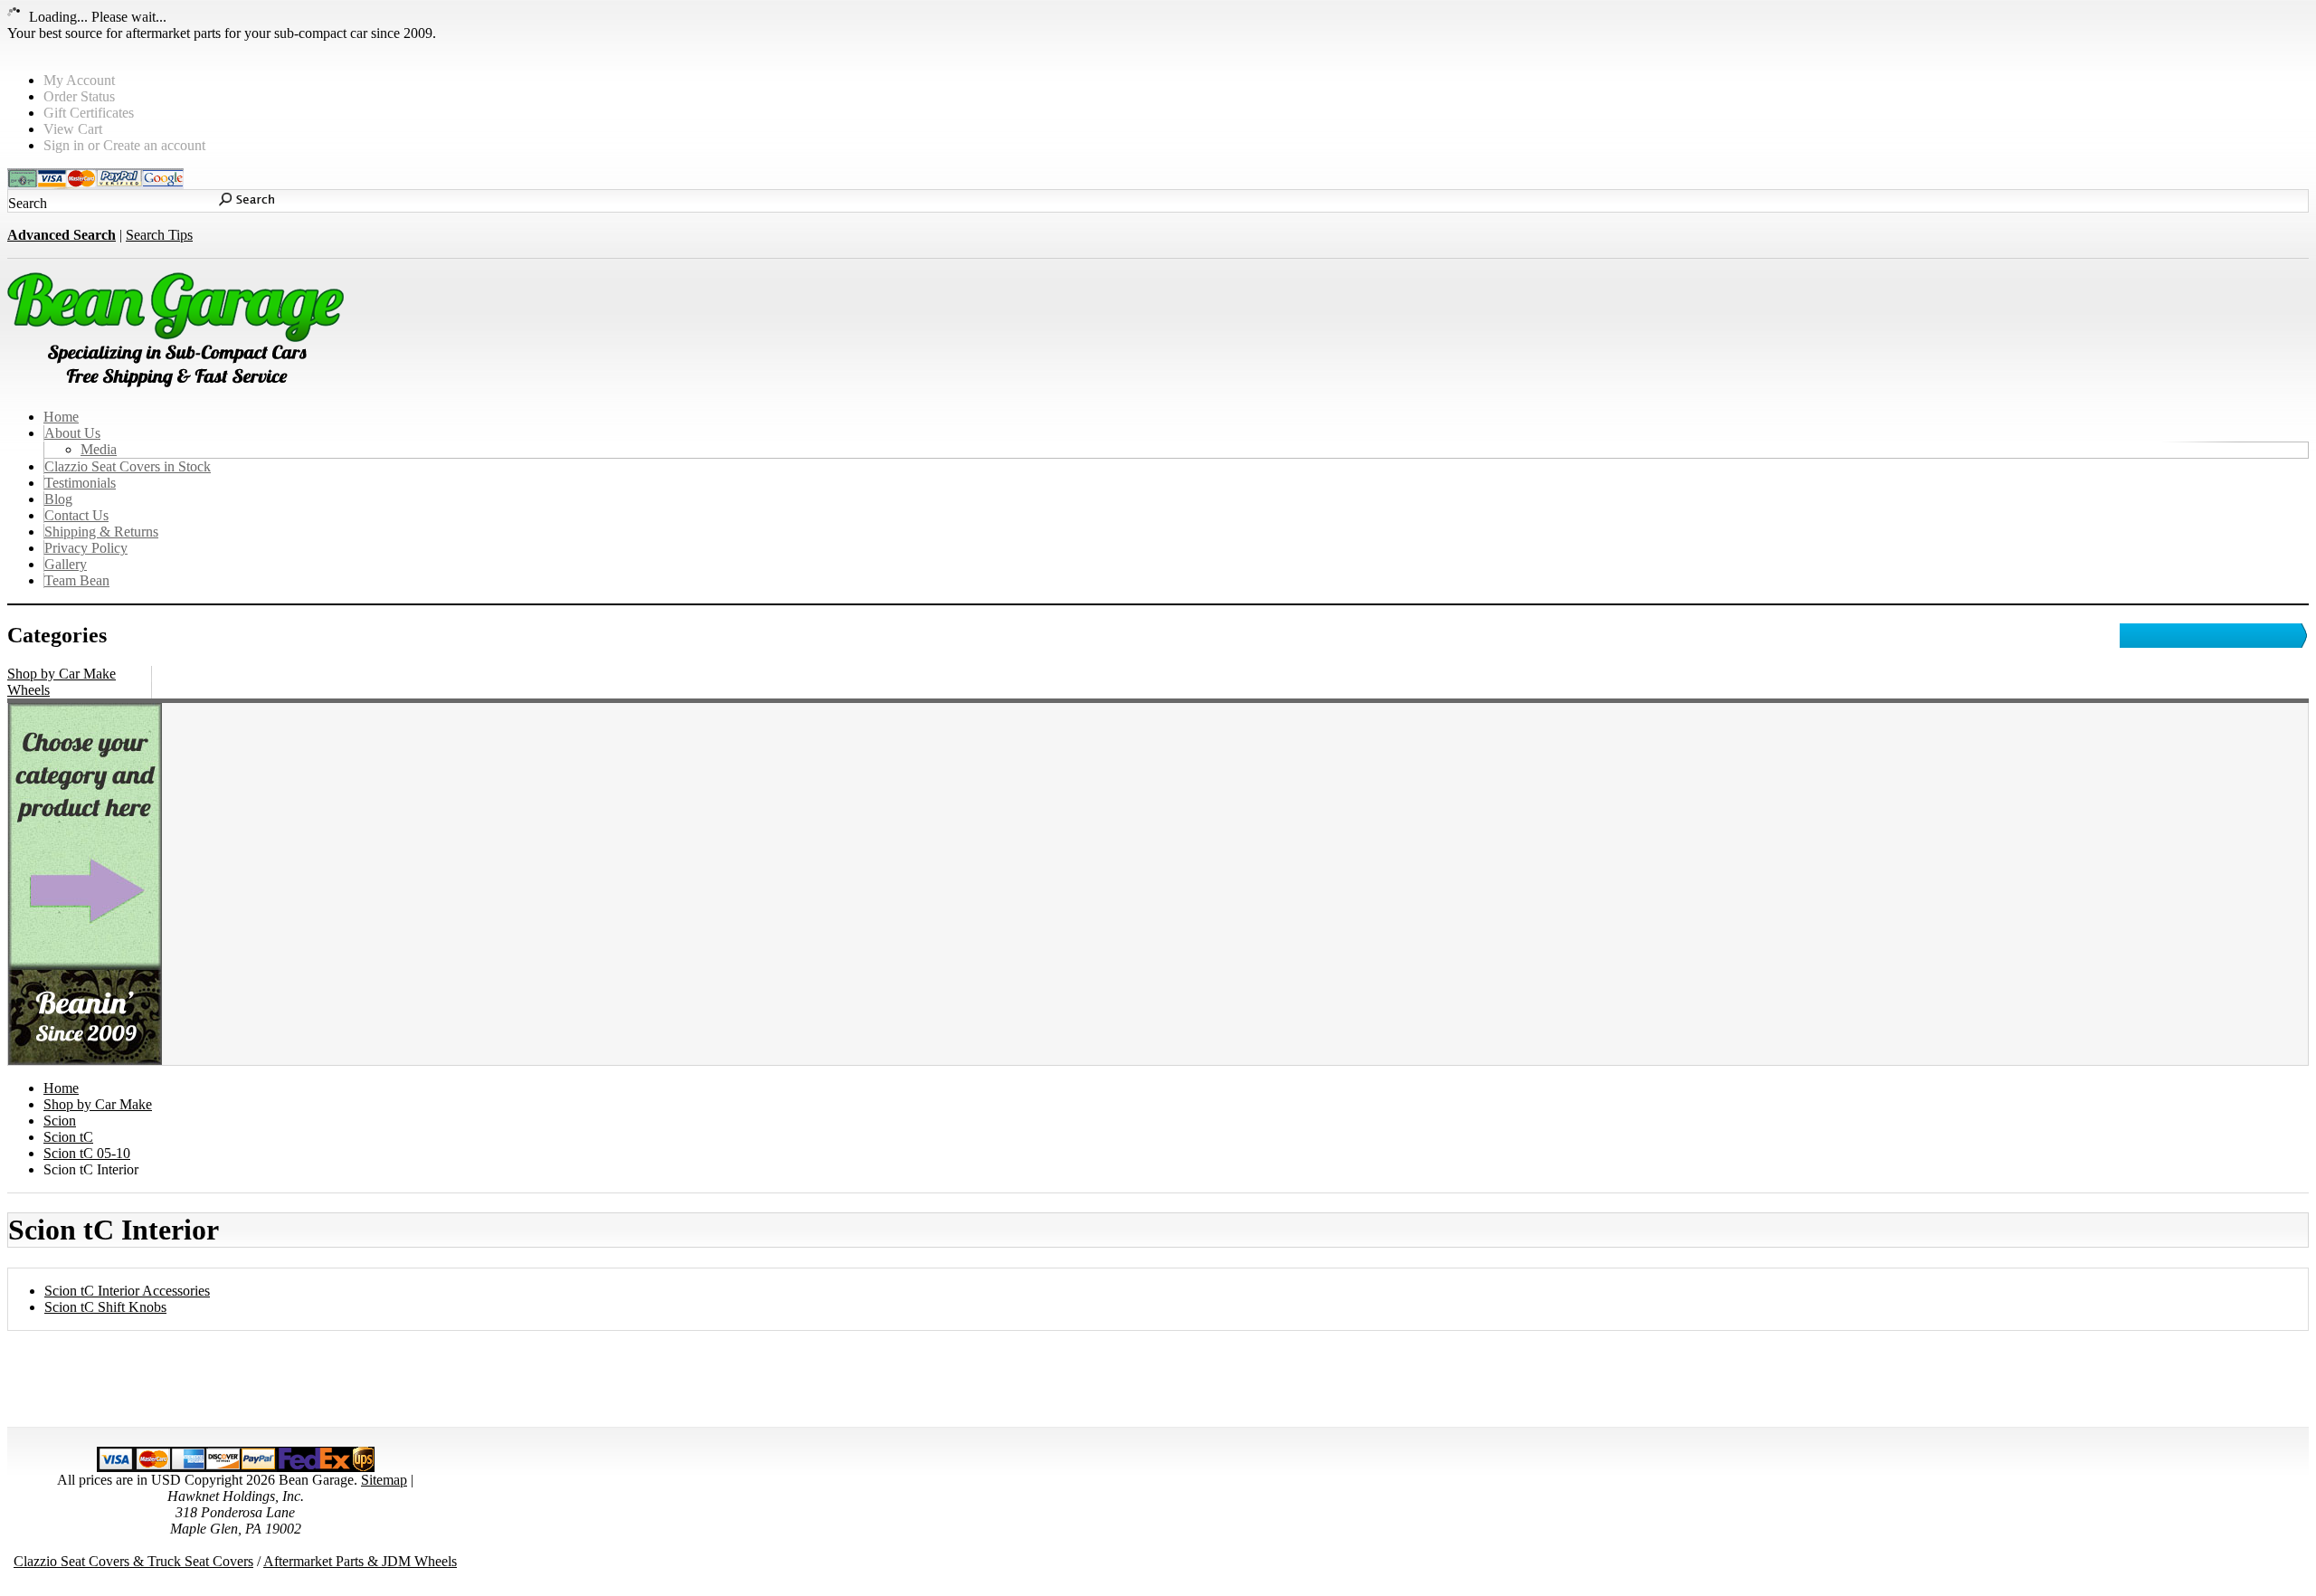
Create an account (154, 145)
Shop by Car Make (62, 674)
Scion (60, 1121)
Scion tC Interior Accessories (127, 1291)
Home (61, 1088)
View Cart (73, 129)
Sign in (64, 145)
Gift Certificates (89, 113)
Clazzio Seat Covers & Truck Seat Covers (133, 1561)
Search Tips (159, 235)
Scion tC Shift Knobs (105, 1307)
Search (28, 203)
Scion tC (68, 1137)
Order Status (79, 96)
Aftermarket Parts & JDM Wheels (360, 1561)
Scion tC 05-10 (87, 1153)
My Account (79, 80)
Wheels (28, 690)
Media (99, 449)
